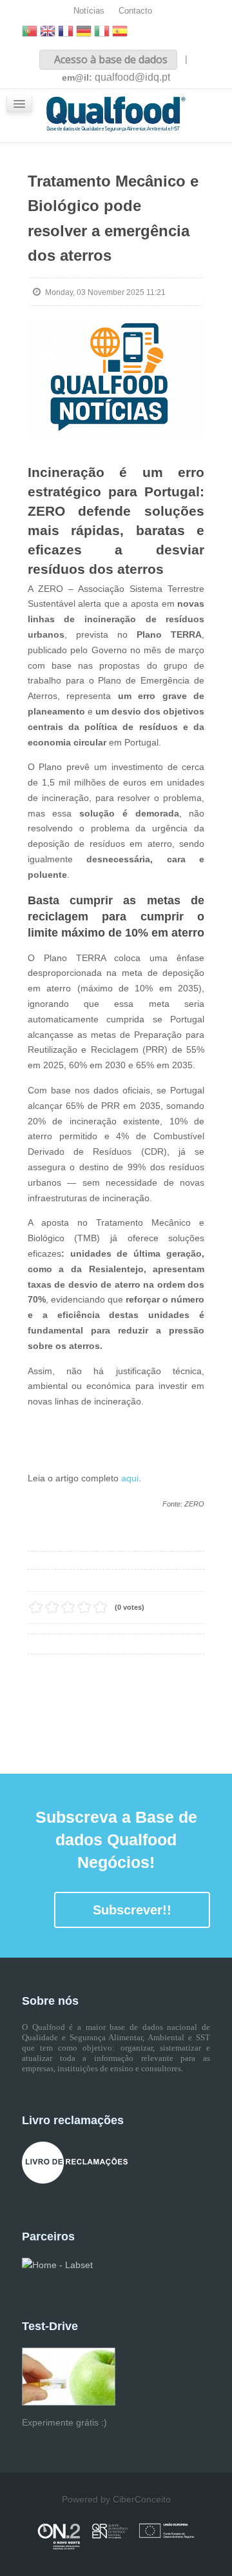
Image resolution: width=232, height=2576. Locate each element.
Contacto (135, 11)
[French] (66, 33)
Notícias (89, 11)
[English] (48, 33)
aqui (130, 1478)
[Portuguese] (30, 33)
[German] (84, 33)
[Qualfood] (116, 379)
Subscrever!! (132, 1910)
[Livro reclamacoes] (75, 2162)
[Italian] (102, 33)
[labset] (57, 2265)
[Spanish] (120, 33)
